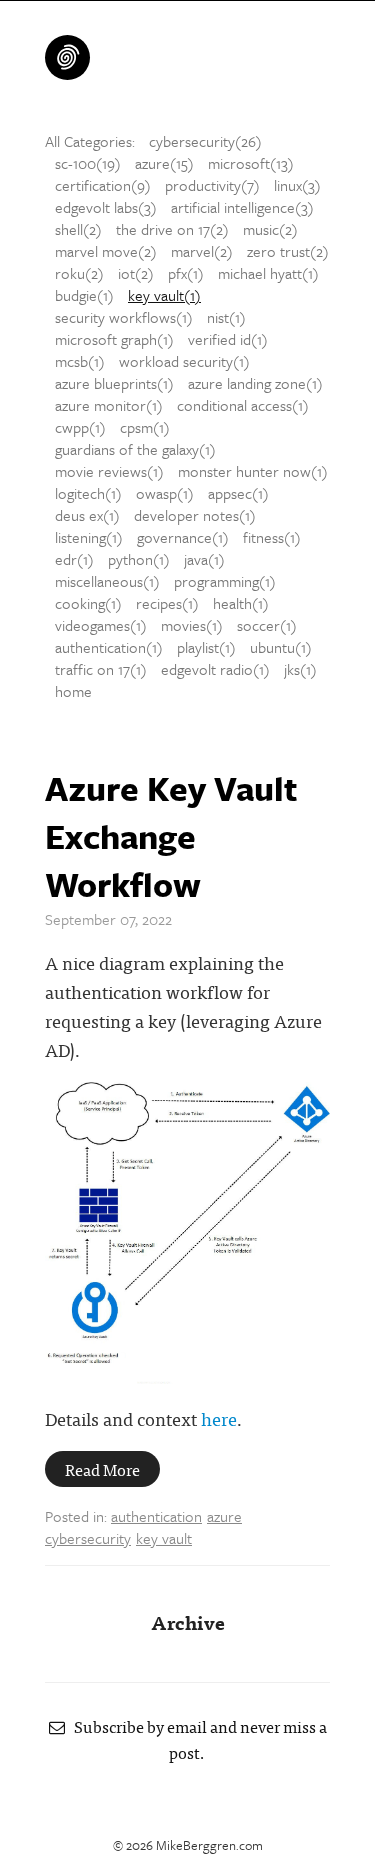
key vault (164, 1538)
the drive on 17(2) (172, 229)
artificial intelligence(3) (242, 207)
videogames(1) (101, 625)
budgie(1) (84, 295)
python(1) (139, 559)
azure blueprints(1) (114, 383)
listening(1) (89, 537)
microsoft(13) (251, 163)
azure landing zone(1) (255, 383)
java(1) (204, 559)
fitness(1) (272, 537)
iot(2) (136, 273)
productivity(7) (212, 185)
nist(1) (226, 317)
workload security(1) (184, 361)
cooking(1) (88, 603)
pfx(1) (186, 273)
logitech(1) (88, 493)
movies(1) (192, 625)
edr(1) (74, 559)
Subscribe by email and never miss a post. (196, 1739)
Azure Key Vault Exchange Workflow (171, 836)
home (73, 691)
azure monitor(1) (109, 405)
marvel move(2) (106, 251)
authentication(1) (109, 647)
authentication (156, 1516)
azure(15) (164, 163)
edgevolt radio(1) (215, 669)
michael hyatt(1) (268, 273)
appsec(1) (238, 493)
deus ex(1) (87, 515)
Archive (188, 1621)
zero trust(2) (288, 251)
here (219, 1418)
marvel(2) (202, 251)
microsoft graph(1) (114, 339)
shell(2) (78, 229)
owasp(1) (165, 493)
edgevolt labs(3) (106, 207)
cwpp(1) (80, 427)
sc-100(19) (88, 163)
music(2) (270, 229)
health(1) (241, 603)
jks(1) (300, 669)
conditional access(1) (243, 405)
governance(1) (183, 537)
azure (224, 1516)
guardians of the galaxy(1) (135, 449)
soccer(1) (267, 625)
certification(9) (103, 185)
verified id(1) (228, 339)
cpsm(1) (145, 427)
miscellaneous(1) (107, 581)
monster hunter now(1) (253, 471)
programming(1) (225, 581)
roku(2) (79, 273)
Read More (102, 1469)
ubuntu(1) (281, 647)
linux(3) (297, 185)
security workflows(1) (124, 317)
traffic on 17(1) (101, 669)
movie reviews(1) (109, 471)
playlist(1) (206, 647)
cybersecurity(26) (205, 141)
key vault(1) (164, 295)
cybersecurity (88, 1538)
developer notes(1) (195, 515)
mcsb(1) (80, 361)
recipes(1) (167, 603)
